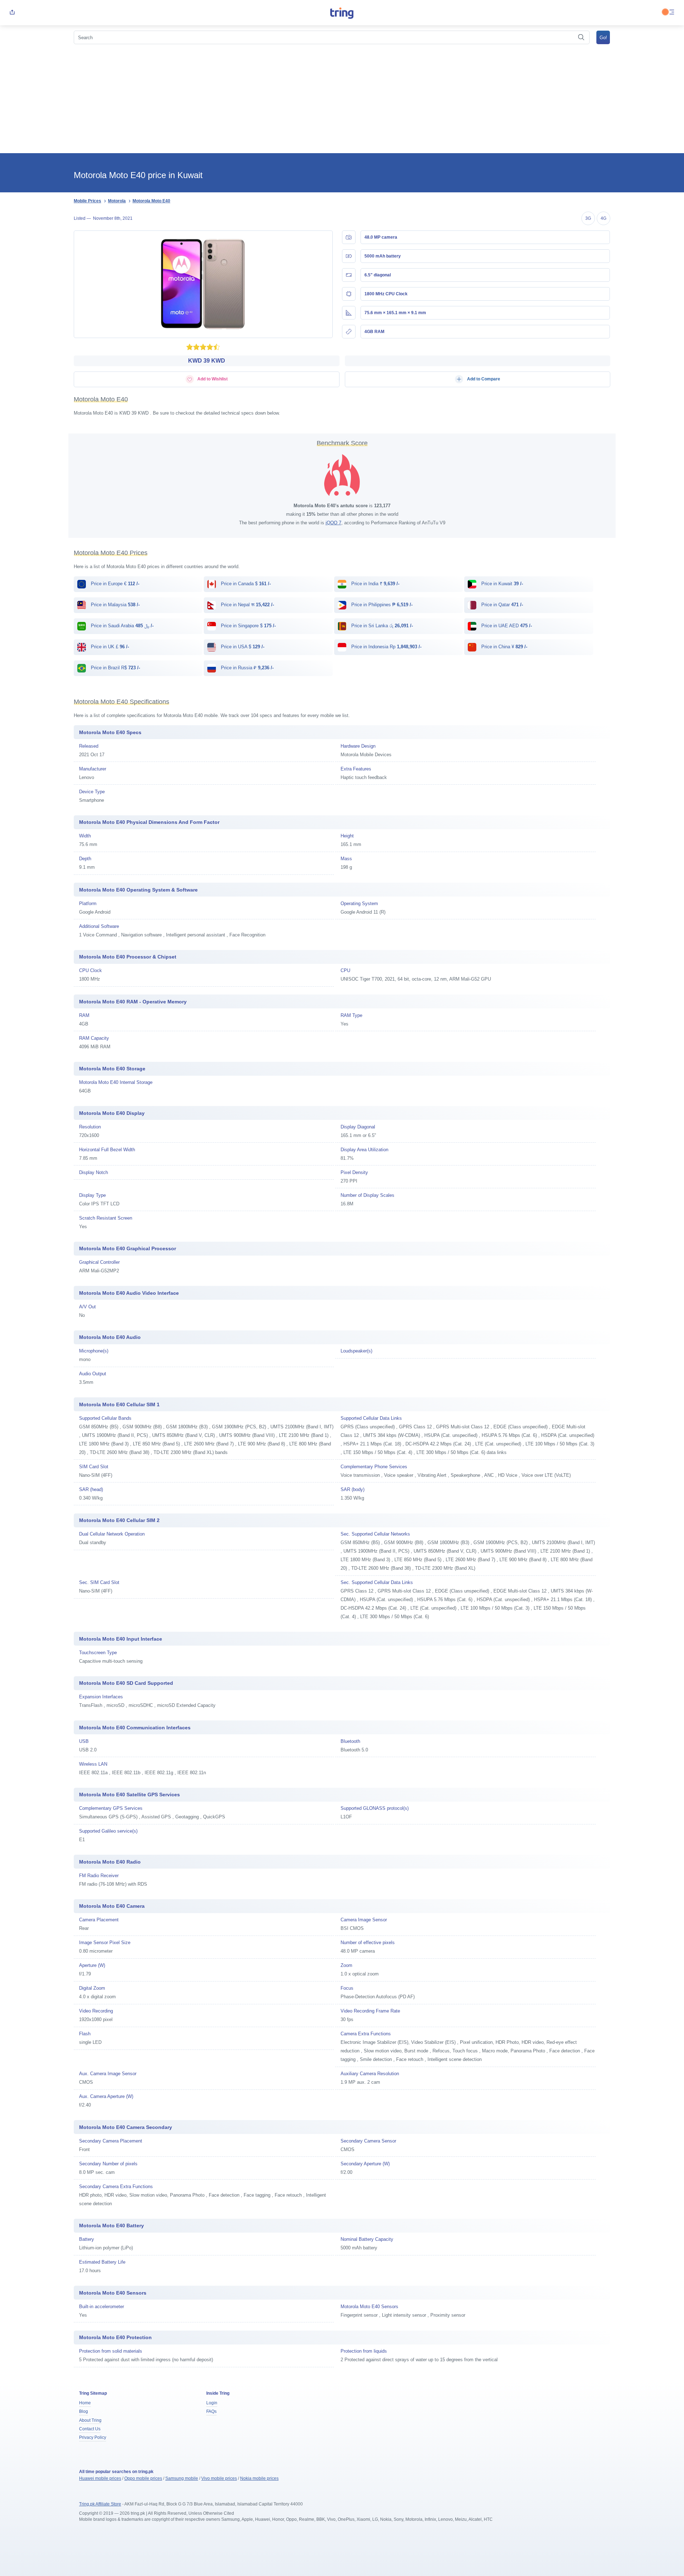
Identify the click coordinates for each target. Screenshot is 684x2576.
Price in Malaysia (115, 605)
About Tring (90, 2420)
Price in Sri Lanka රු (381, 626)
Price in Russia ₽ (247, 668)
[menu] (672, 13)
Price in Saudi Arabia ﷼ (121, 626)
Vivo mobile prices (219, 2478)
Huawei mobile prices (100, 2478)
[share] (12, 13)
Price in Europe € (114, 584)
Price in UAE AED (506, 626)
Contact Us (90, 2429)
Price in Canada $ (245, 584)
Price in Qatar (501, 605)
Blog (84, 2411)
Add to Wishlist (212, 379)
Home (85, 2403)
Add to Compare (483, 379)
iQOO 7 (333, 523)
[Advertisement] (342, 100)
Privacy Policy (93, 2437)
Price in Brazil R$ (115, 668)
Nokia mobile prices (259, 2478)
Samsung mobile (182, 2478)
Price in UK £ (109, 647)
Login (212, 2403)
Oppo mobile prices (143, 2478)
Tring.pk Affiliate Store (100, 2504)
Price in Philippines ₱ (381, 605)
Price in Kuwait (501, 584)
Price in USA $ (242, 647)
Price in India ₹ (375, 584)
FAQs (211, 2411)
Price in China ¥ (504, 647)
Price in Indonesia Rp (386, 647)
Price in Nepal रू (247, 605)
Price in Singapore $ (248, 626)
